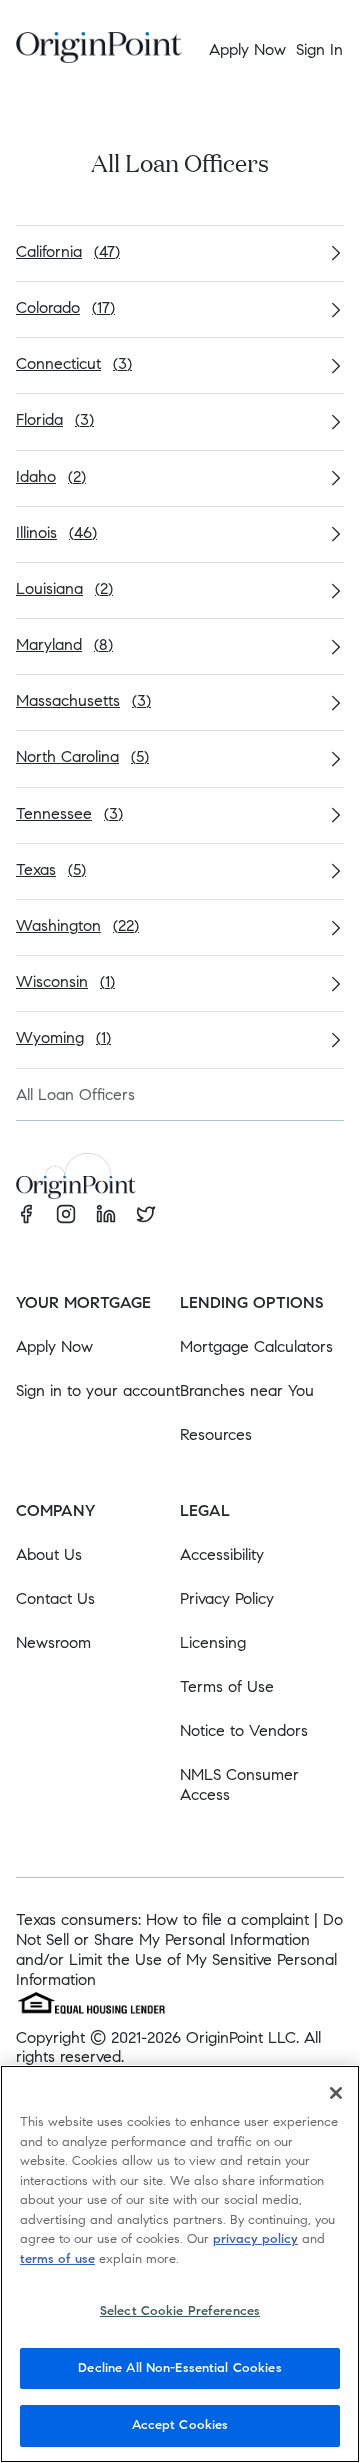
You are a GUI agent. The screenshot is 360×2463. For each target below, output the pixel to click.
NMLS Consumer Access (239, 1784)
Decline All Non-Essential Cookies (179, 2368)
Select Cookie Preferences (180, 2311)
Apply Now (54, 1346)
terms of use (57, 2259)
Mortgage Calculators (256, 1346)
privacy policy (255, 2239)
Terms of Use (227, 1686)
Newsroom (53, 1642)
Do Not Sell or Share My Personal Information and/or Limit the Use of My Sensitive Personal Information (179, 1949)
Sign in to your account (98, 1390)
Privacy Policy (227, 1598)
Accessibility (222, 1554)
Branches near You (247, 1390)
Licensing (213, 1642)
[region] (180, 2264)
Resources (216, 1434)
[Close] (336, 2093)
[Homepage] (99, 50)
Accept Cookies (180, 2425)
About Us (49, 1554)
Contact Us (55, 1598)
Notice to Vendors (244, 1730)
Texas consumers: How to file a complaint (162, 1919)
